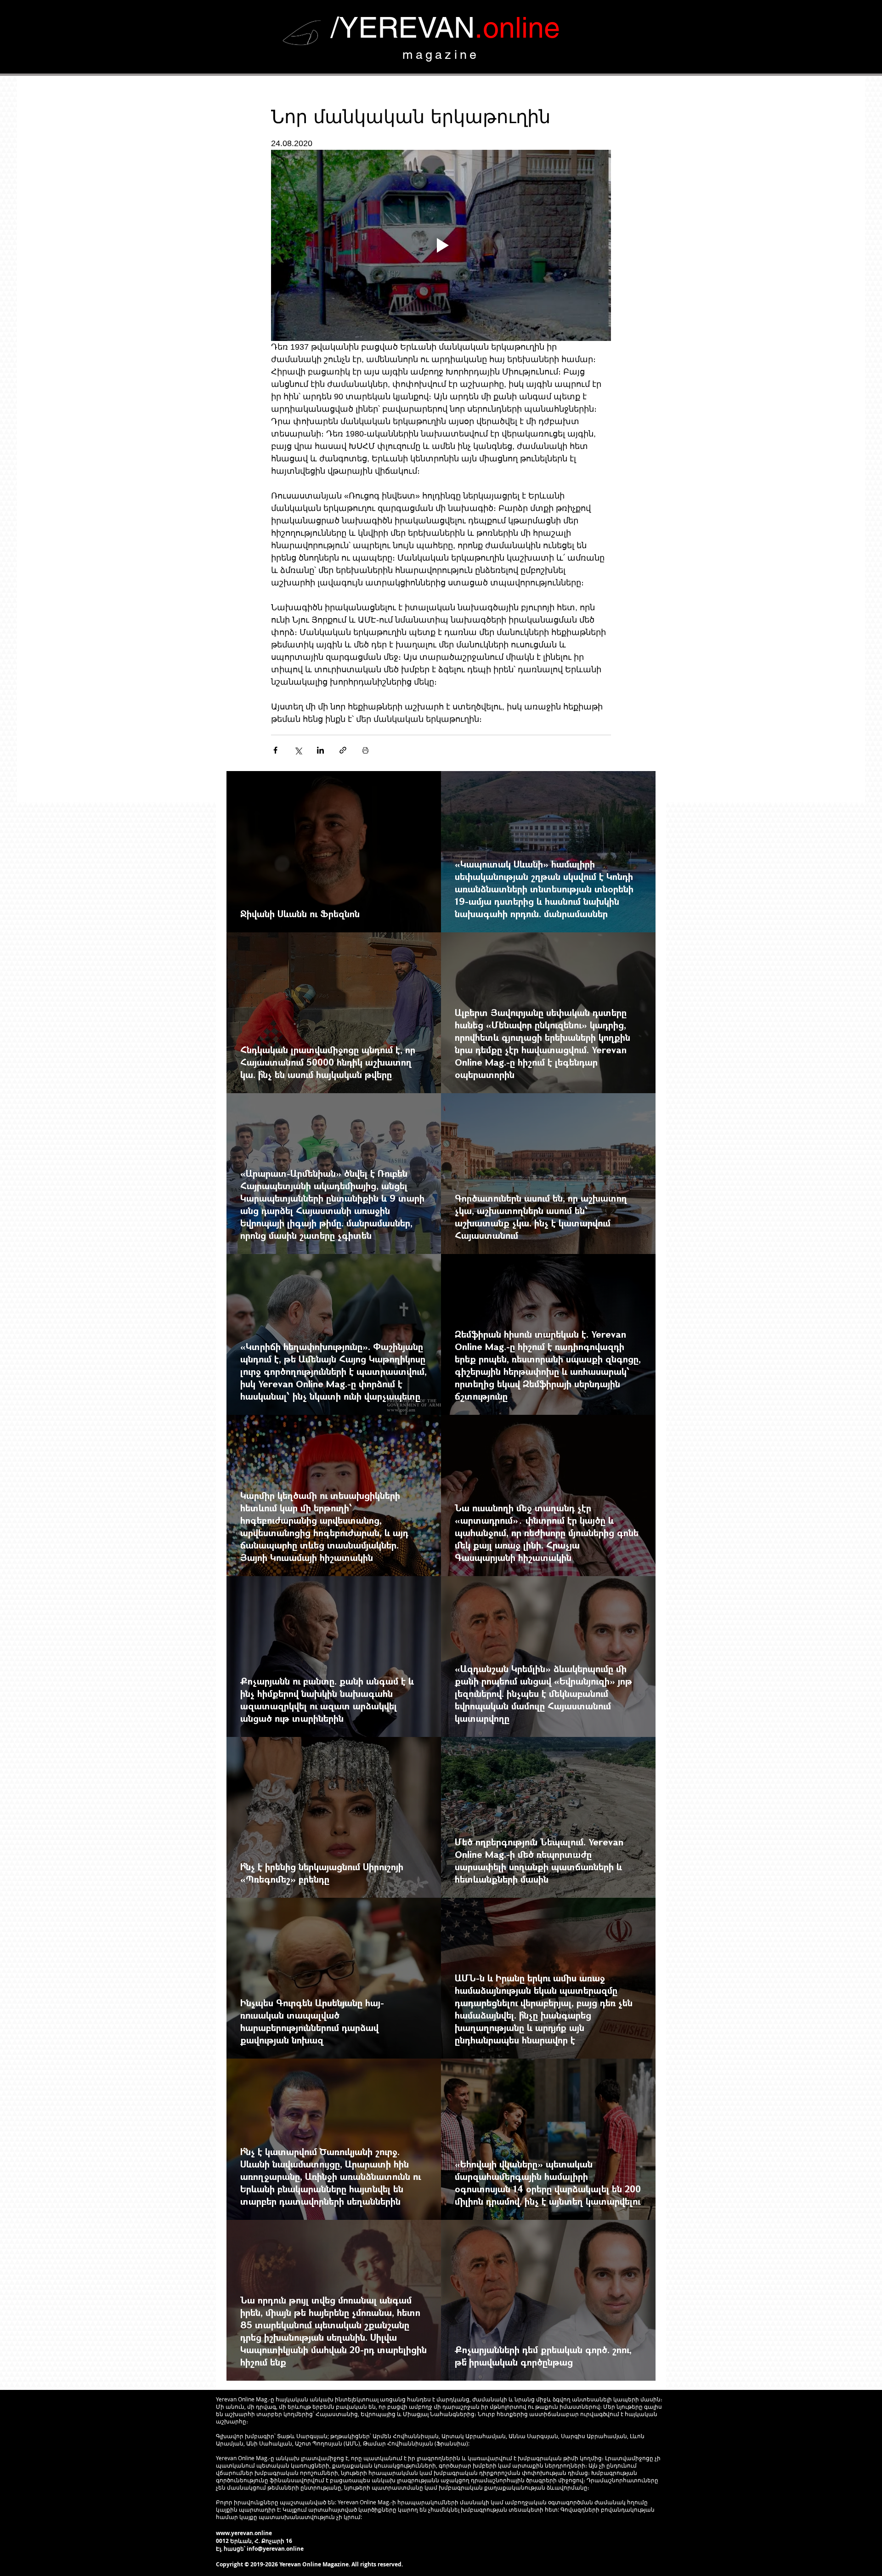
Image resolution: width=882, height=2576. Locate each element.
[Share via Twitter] (298, 750)
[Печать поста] (365, 750)
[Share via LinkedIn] (320, 750)
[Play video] (441, 245)
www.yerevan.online (244, 2533)
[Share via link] (343, 750)
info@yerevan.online (275, 2549)
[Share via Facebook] (275, 750)
